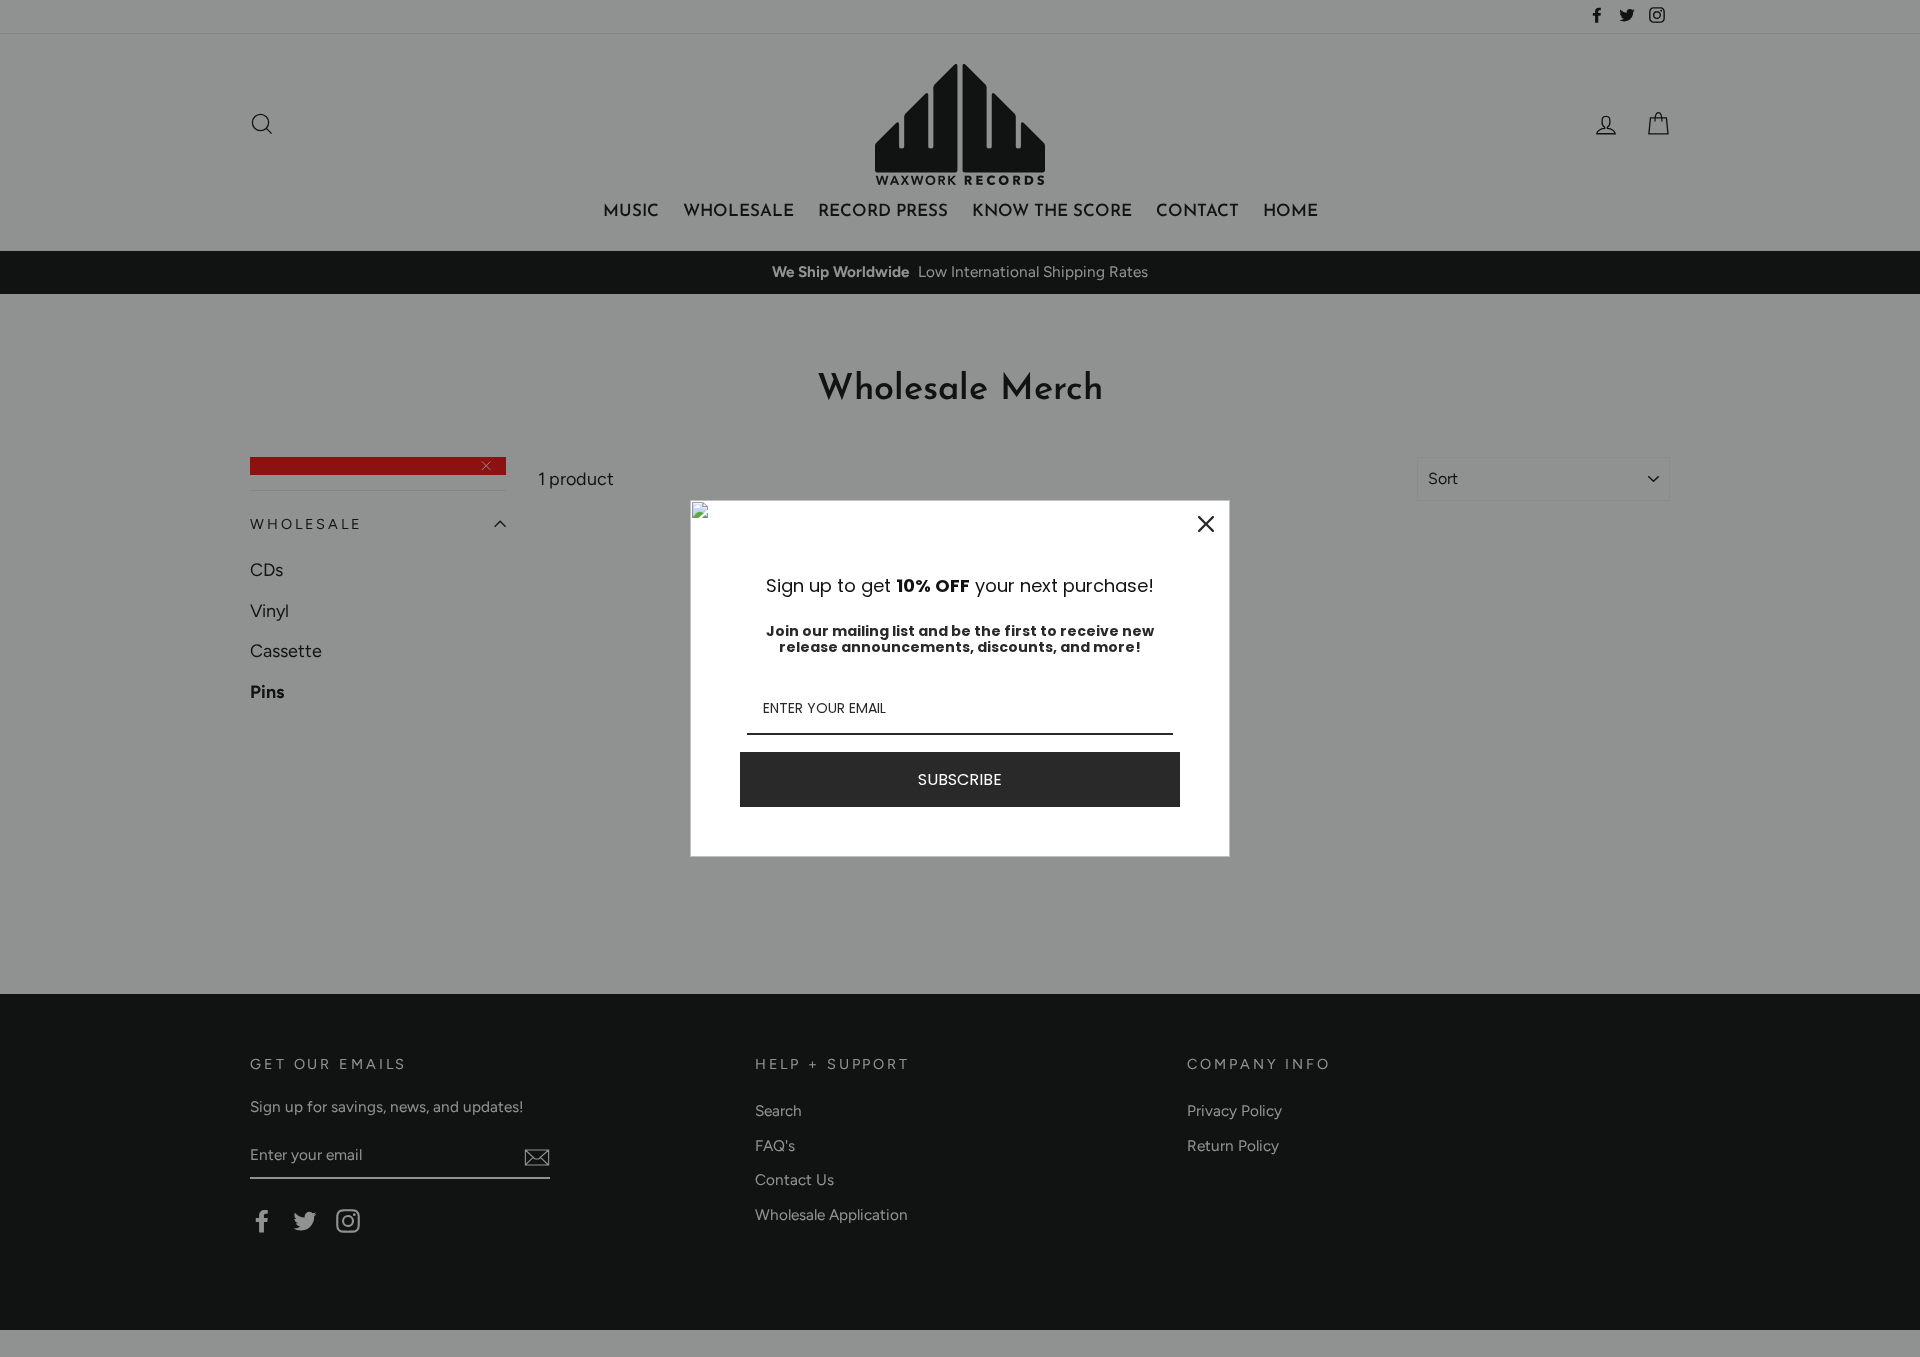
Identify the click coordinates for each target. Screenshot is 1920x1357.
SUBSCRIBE (960, 779)
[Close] (1206, 524)
